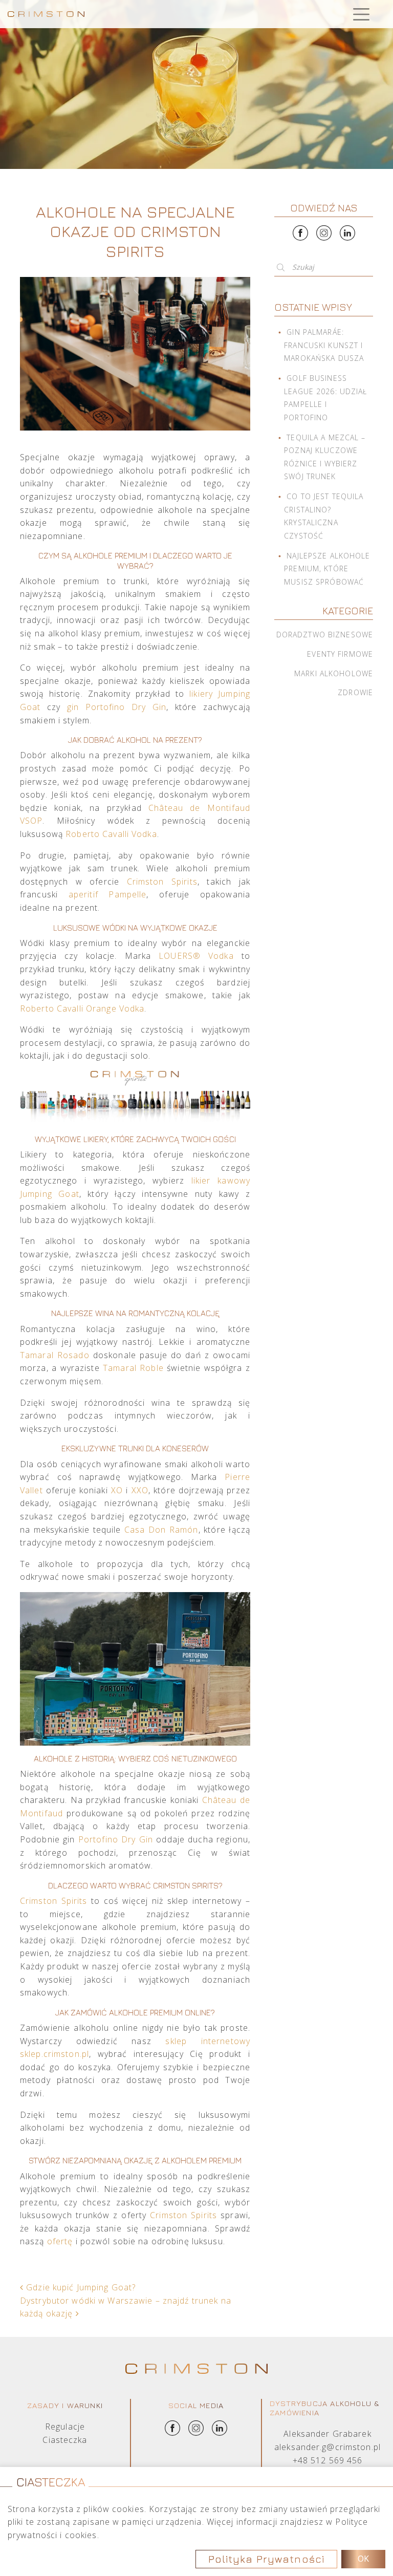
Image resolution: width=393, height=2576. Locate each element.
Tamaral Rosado (55, 1355)
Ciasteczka (65, 2440)
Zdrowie (355, 692)
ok (363, 2559)
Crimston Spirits (162, 882)
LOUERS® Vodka (196, 956)
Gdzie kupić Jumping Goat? (80, 2287)
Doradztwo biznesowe (325, 635)
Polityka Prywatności (266, 2559)
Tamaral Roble (133, 1368)
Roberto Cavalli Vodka (111, 834)
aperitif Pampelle (108, 894)
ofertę (61, 2241)
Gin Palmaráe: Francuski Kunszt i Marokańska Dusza (324, 345)
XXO (140, 1490)
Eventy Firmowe (340, 654)
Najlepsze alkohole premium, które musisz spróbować (327, 569)
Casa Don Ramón (161, 1530)
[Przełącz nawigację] (361, 14)
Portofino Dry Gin (116, 1839)
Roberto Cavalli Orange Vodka (82, 1008)
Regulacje (65, 2427)
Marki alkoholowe (334, 673)
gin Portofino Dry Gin (117, 707)
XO (118, 1490)
